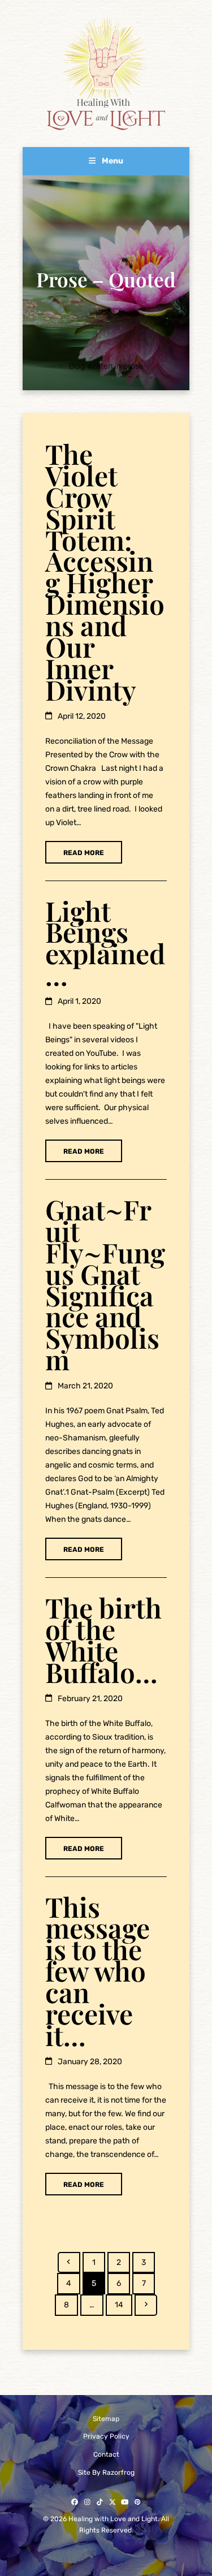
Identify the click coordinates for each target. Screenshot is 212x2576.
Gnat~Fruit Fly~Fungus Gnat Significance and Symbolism (105, 1284)
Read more (84, 853)
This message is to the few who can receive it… (98, 1971)
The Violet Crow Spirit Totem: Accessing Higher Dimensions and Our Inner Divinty (105, 571)
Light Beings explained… (105, 943)
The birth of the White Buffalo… (103, 1639)
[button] (106, 161)
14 (123, 2305)
